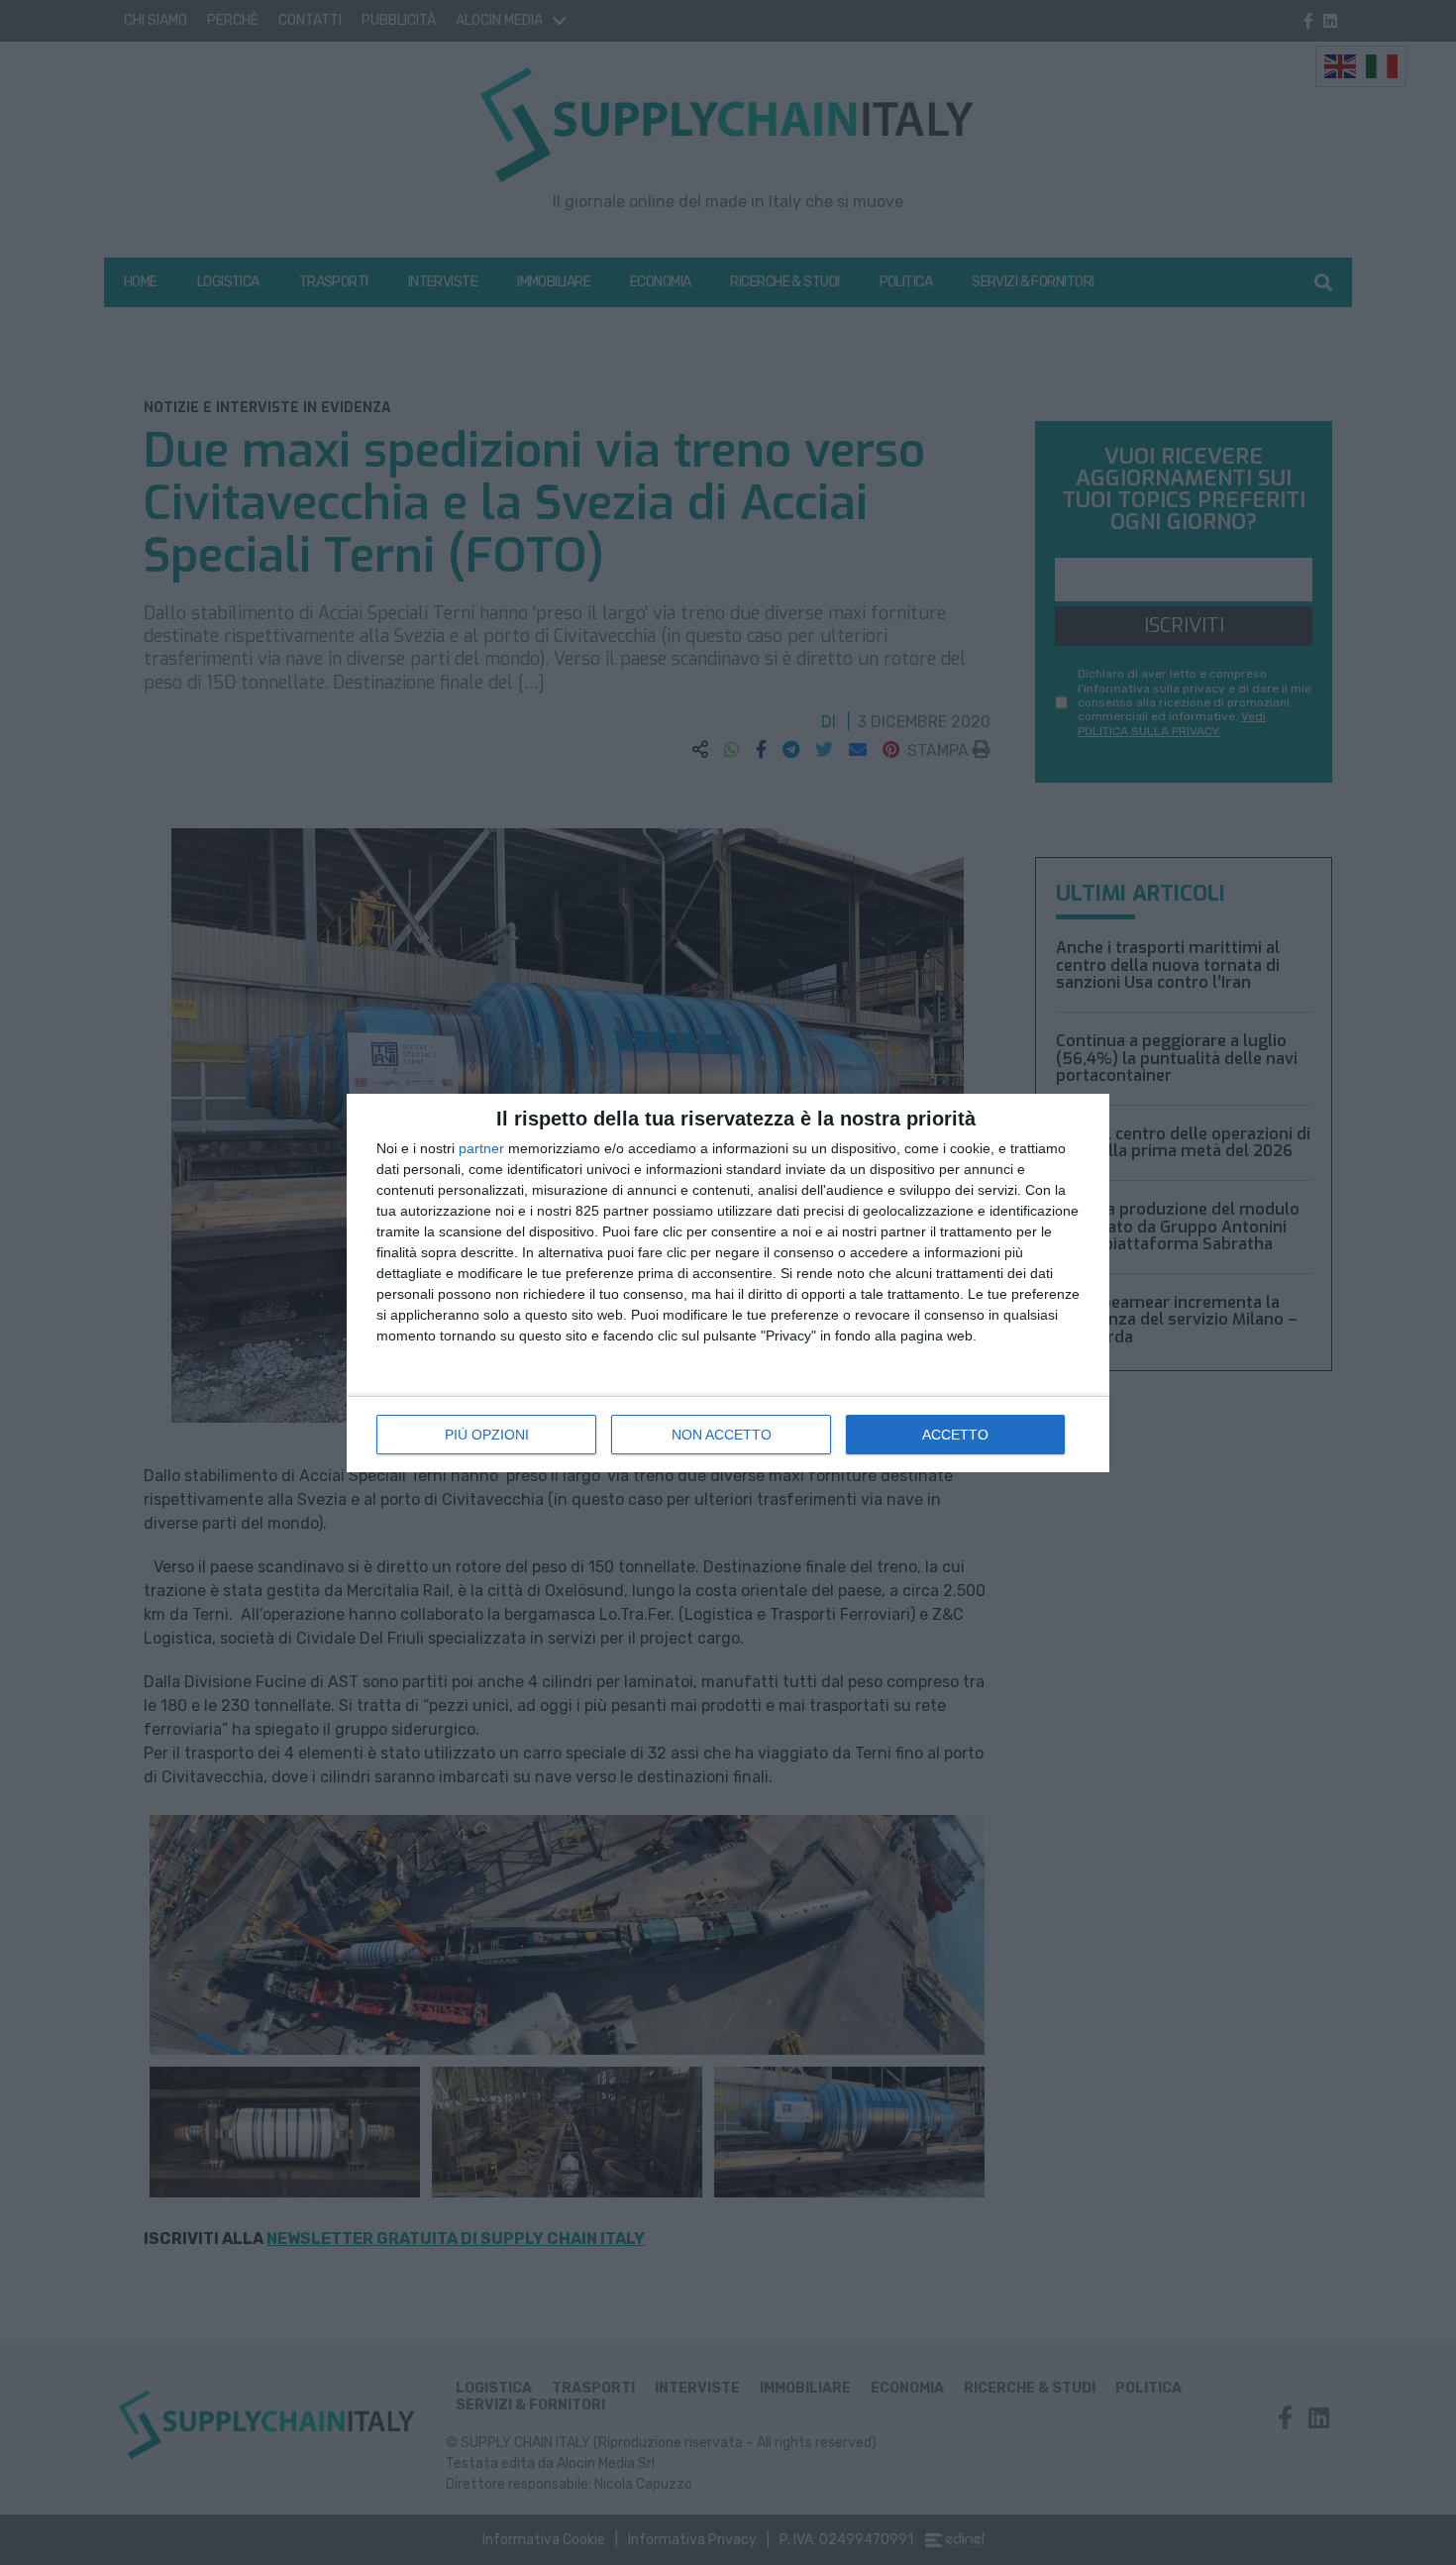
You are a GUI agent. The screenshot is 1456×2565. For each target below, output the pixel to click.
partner (481, 1148)
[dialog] (728, 1283)
